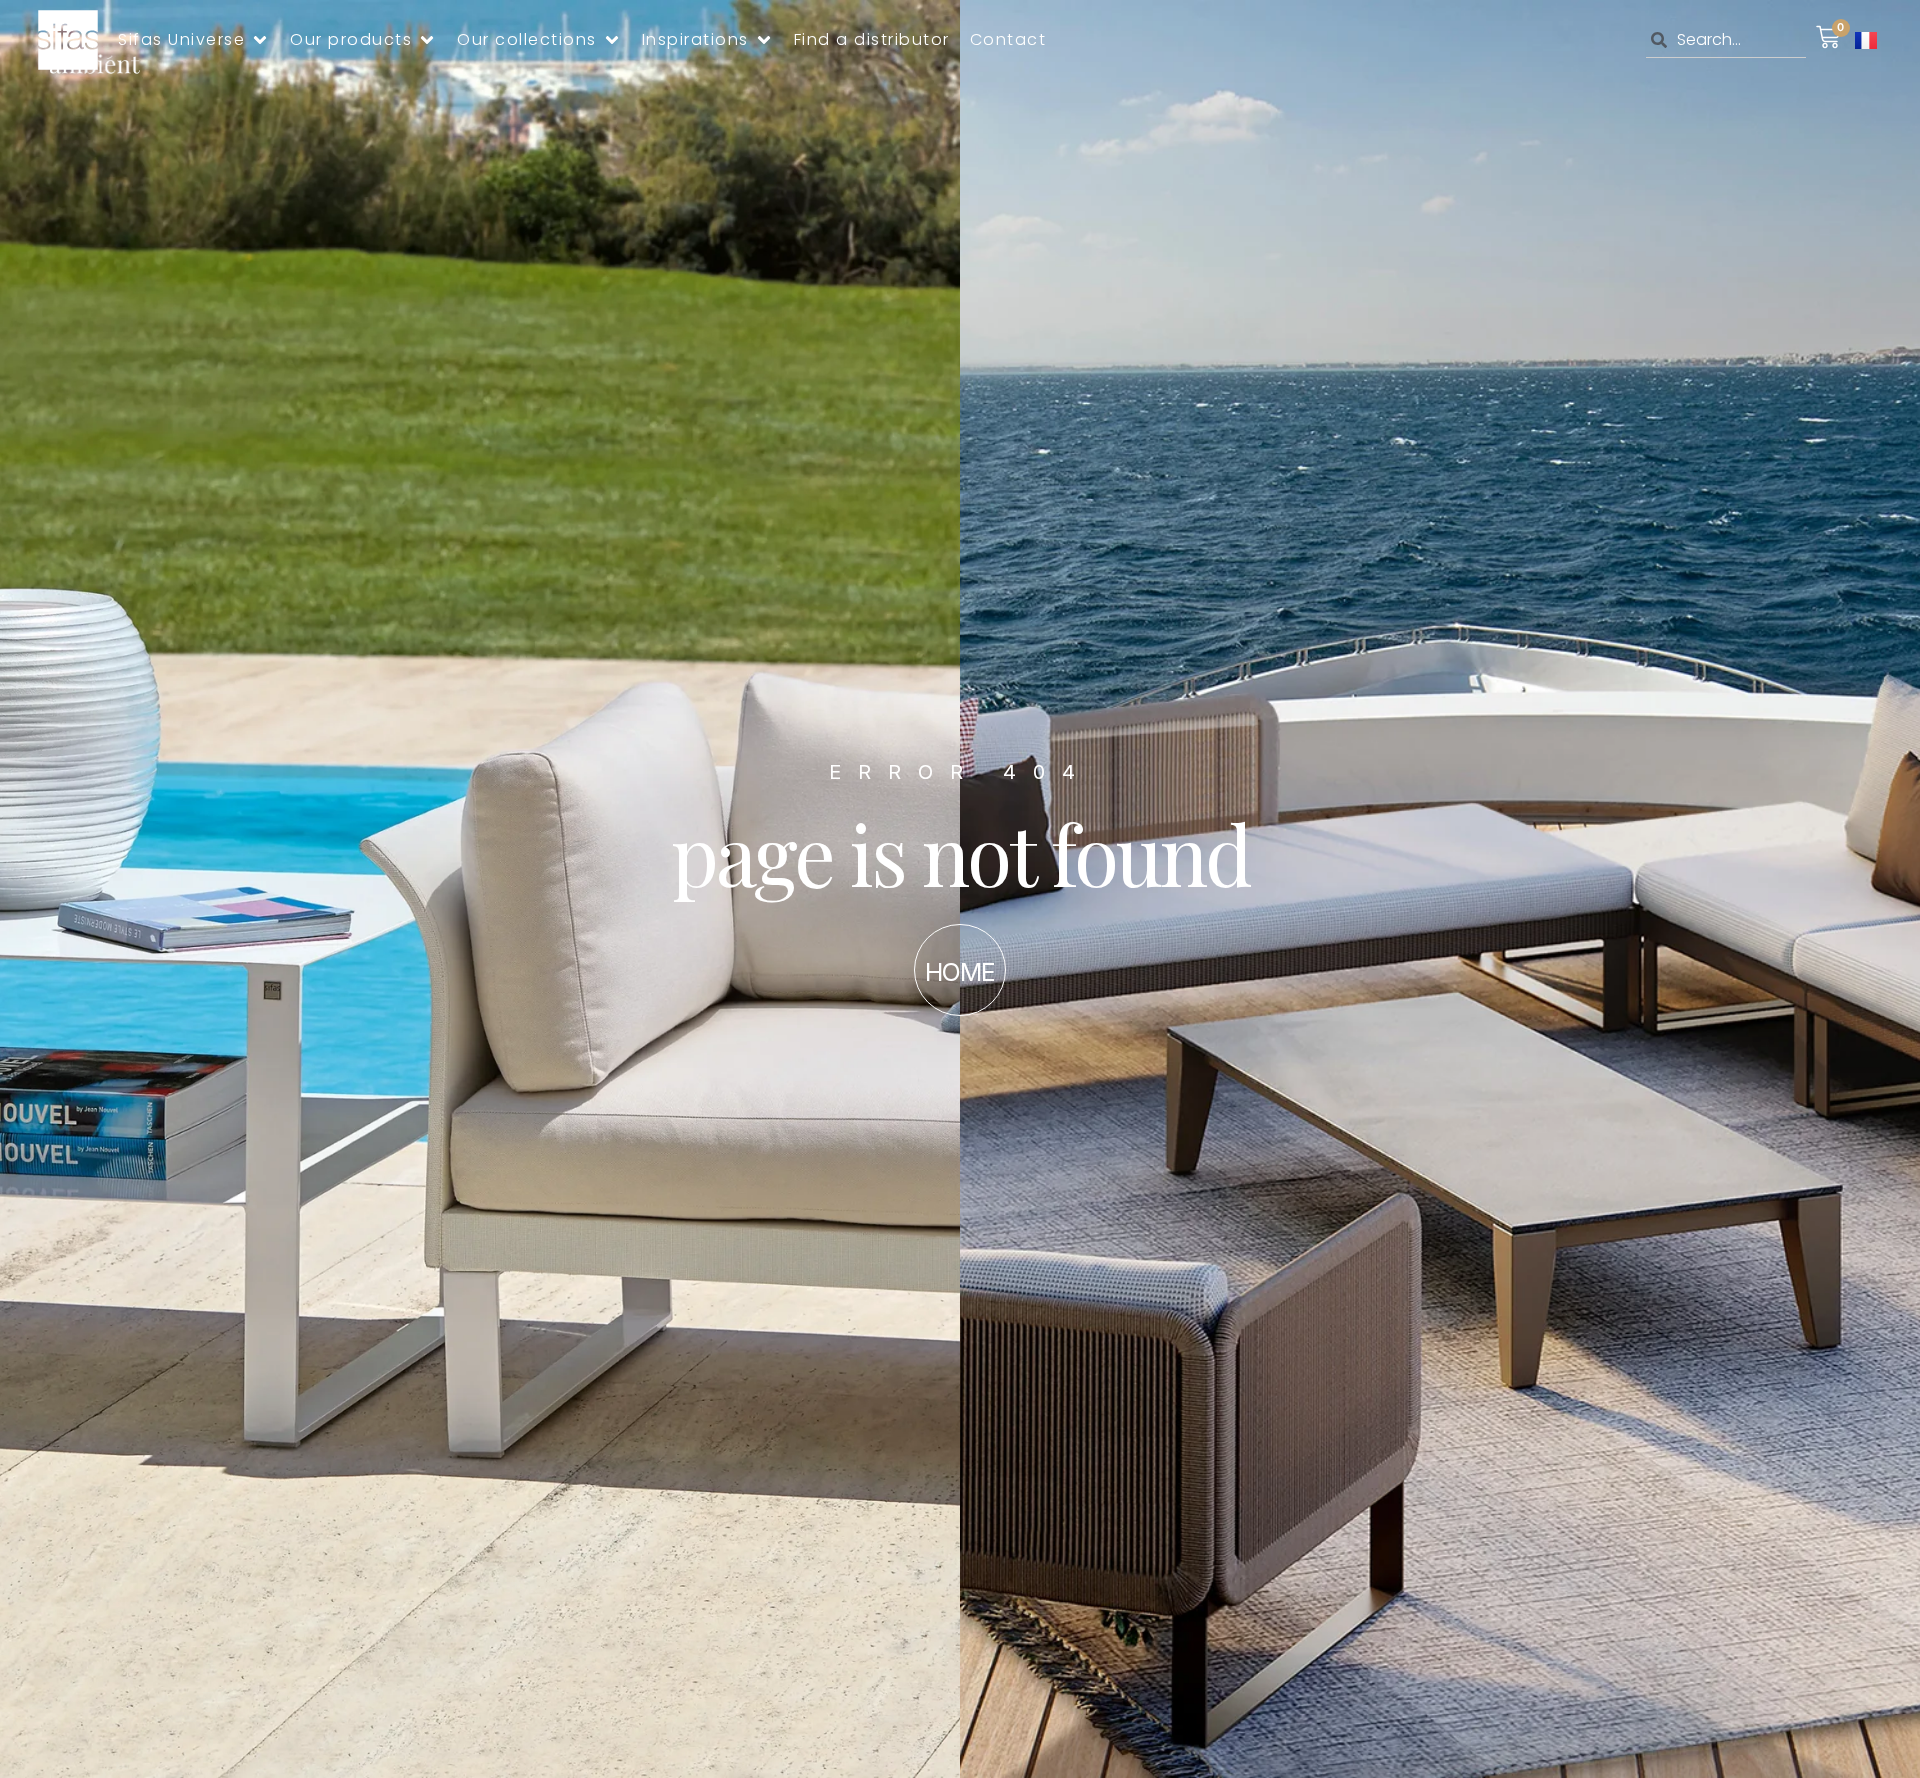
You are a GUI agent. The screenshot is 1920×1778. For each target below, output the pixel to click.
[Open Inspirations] (764, 40)
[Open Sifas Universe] (260, 40)
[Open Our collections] (612, 40)
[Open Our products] (427, 40)
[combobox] (1726, 40)
